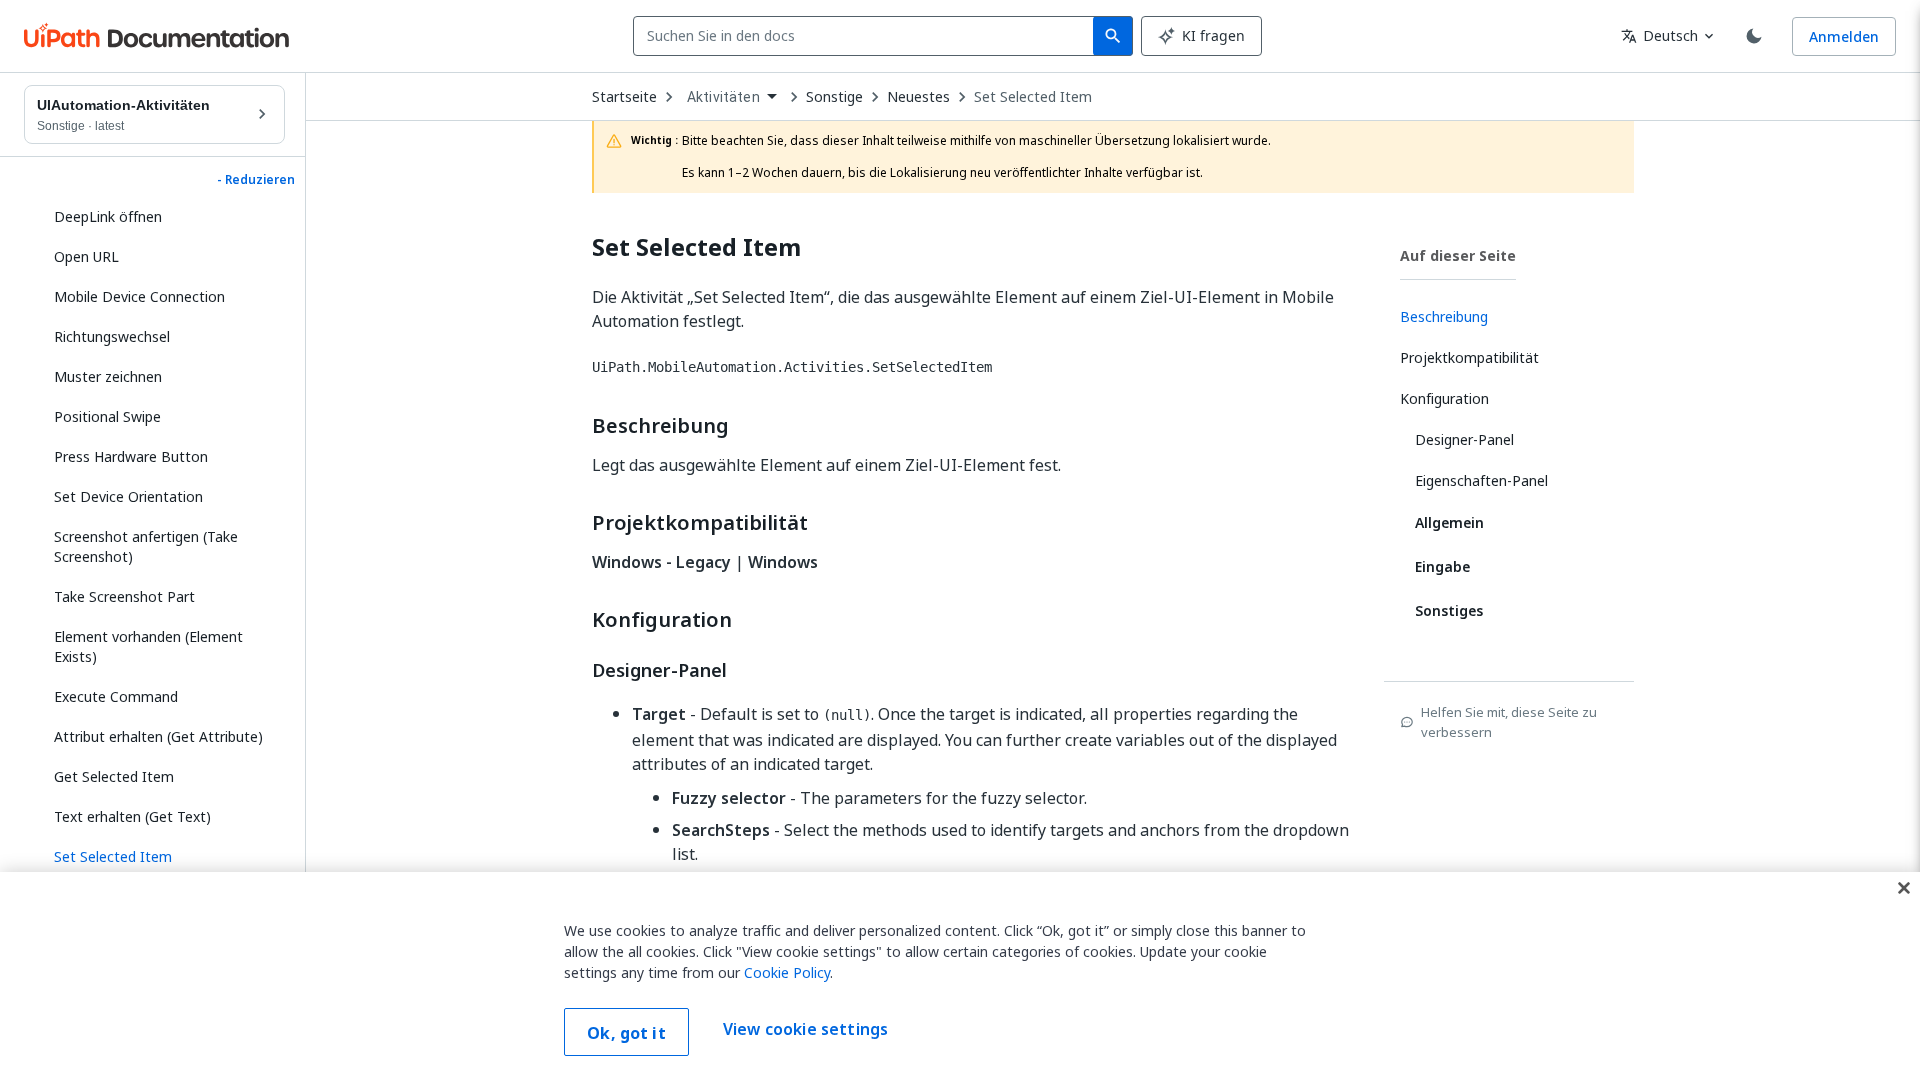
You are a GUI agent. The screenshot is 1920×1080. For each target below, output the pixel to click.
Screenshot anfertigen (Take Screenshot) (146, 546)
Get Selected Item (114, 776)
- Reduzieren (256, 180)
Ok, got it (626, 1033)
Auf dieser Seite (1458, 255)
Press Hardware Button (131, 456)
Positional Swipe (107, 416)
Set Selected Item (1033, 97)
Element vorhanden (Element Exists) (148, 646)
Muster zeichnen (108, 376)
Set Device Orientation (128, 496)
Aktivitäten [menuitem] (723, 97)
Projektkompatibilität (700, 523)
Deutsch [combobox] (1659, 35)
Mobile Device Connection (139, 296)
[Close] (1904, 888)
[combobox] (867, 36)
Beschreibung (660, 426)
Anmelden (1844, 36)
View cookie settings (805, 1030)
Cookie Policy (787, 972)
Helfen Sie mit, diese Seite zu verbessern (1509, 722)
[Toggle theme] (1754, 36)
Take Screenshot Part (124, 596)
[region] (960, 976)
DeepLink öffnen (108, 216)
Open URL (86, 256)
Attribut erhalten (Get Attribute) (158, 736)
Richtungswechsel (112, 336)
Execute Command (116, 696)
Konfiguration (662, 620)
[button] (162, 857)
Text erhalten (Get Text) (132, 816)
